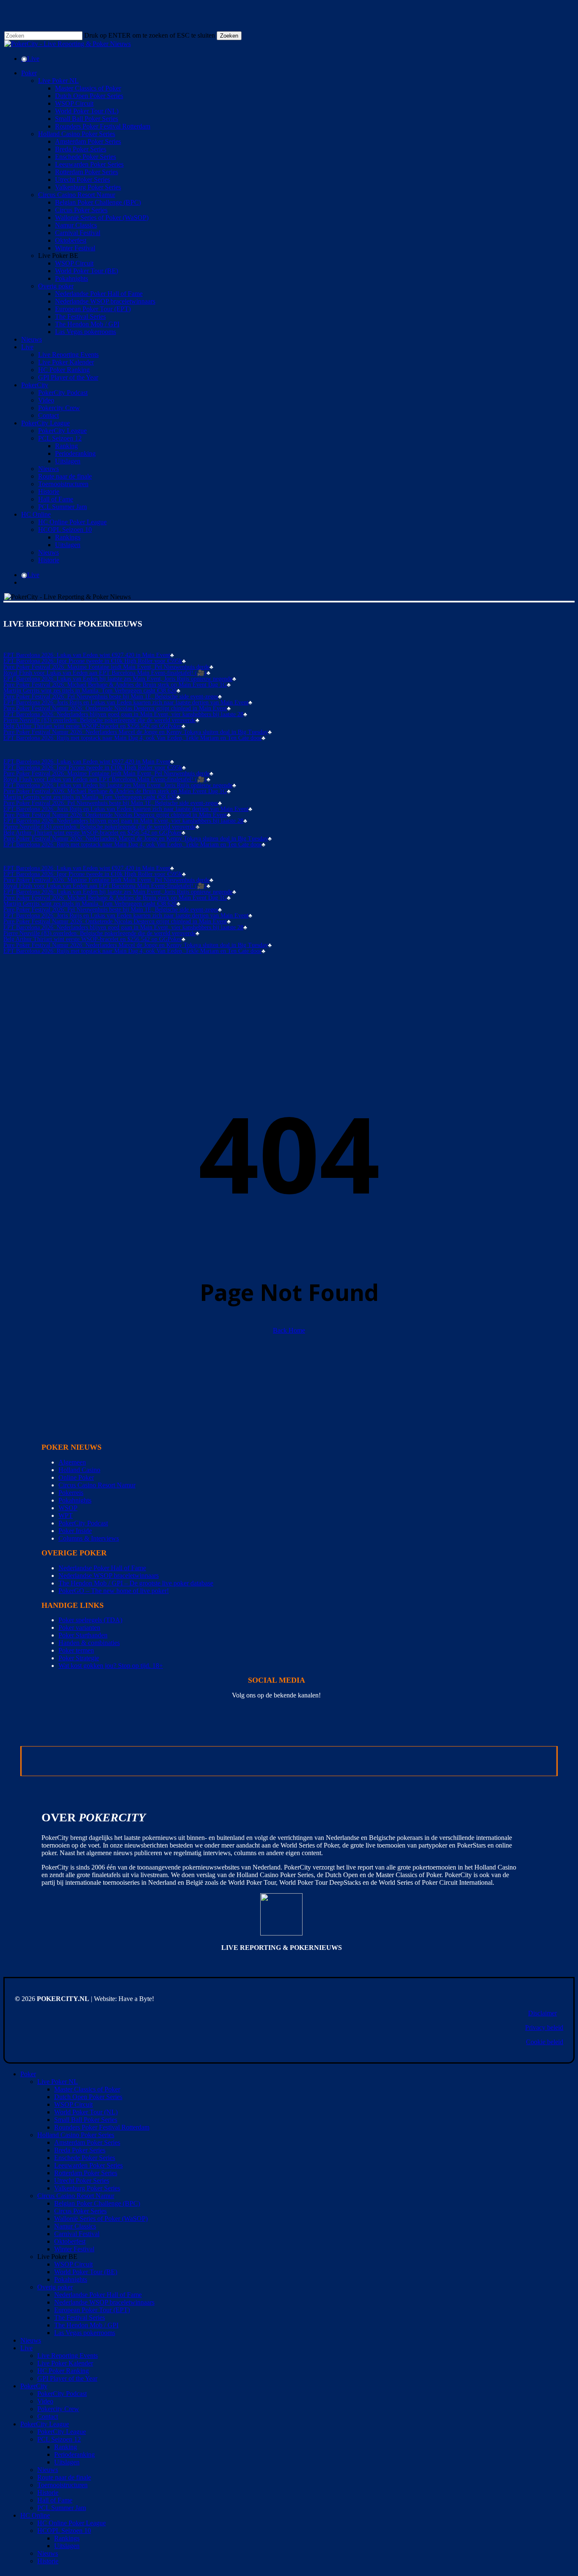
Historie (48, 2493)
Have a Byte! (136, 1999)
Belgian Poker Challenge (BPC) (97, 2203)
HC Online (35, 2515)
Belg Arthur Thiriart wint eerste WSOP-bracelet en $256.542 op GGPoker (92, 726)
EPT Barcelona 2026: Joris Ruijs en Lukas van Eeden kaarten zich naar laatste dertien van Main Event (126, 703)
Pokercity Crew (58, 2409)
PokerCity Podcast (83, 1523)
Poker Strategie (79, 1658)
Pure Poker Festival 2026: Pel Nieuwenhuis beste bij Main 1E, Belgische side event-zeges (111, 697)
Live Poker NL (58, 2082)
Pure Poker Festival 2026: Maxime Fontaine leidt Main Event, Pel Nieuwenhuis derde (106, 667)
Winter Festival (74, 2249)
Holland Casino (79, 1470)
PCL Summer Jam (62, 2508)
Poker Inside (75, 1531)
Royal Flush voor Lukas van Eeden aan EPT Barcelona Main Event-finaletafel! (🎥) (105, 673)
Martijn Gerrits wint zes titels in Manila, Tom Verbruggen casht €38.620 (90, 691)
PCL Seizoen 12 (59, 2439)
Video (45, 2401)
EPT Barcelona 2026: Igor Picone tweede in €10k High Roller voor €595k (93, 661)
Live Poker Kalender (65, 2363)
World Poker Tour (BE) (86, 2272)
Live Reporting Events (67, 2356)
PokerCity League (45, 2424)
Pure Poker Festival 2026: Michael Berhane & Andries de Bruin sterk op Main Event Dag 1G (115, 685)
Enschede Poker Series (85, 2158)
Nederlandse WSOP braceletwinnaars (109, 1575)
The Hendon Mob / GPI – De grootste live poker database (136, 1583)
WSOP (68, 1508)
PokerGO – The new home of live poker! (114, 1591)
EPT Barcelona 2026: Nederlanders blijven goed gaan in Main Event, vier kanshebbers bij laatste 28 (123, 714)
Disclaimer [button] (542, 2013)
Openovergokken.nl (246, 1761)
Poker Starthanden (83, 1635)
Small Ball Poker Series (86, 2120)
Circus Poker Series (80, 2211)
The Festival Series (80, 2317)
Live (26, 2348)
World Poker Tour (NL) (86, 2112)
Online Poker (76, 1477)
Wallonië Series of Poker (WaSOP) (101, 2219)
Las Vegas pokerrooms (85, 2333)
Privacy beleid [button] (544, 2027)
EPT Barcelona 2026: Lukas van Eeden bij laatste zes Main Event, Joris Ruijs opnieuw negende (118, 679)
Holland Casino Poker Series (76, 2135)
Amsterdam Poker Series (87, 2142)
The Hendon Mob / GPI (86, 2325)
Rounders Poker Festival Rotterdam (102, 2127)
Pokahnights (75, 1500)
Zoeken (229, 36)
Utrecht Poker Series (82, 2180)
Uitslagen (67, 2462)
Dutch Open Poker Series (88, 2097)
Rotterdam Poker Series (86, 2173)
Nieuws (31, 2340)
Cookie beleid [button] (545, 2042)
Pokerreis (71, 1493)
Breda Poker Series (80, 2150)
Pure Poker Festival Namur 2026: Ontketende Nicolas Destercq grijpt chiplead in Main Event (115, 709)
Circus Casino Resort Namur (97, 1485)
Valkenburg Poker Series (87, 2188)
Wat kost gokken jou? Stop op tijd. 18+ (111, 1666)
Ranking (66, 2447)
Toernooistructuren (62, 2485)
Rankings (67, 2538)
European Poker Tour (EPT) (92, 2310)
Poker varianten (79, 1627)
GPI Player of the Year (67, 2378)
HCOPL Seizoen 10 (64, 2531)
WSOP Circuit (73, 2104)
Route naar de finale (64, 2477)
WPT (66, 1515)
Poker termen (76, 1650)
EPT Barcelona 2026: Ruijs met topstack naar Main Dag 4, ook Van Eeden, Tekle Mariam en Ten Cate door (132, 738)
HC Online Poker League (72, 2523)
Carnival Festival (77, 2234)
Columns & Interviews (89, 1538)
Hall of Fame (55, 2500)
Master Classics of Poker (87, 2089)
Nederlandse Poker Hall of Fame (102, 1568)
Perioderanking (74, 2454)
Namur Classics (75, 2226)
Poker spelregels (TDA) (90, 1620)
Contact (48, 2416)
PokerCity (34, 2386)
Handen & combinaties (89, 1643)
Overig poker (55, 2287)
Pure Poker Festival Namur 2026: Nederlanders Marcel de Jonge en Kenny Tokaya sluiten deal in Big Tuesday (136, 732)
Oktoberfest (70, 2241)
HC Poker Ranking (63, 2371)
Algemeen (72, 1462)
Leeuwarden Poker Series (88, 2165)
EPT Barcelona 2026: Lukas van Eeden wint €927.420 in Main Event (87, 655)
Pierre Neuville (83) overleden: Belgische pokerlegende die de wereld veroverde (99, 720)
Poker (28, 2074)
